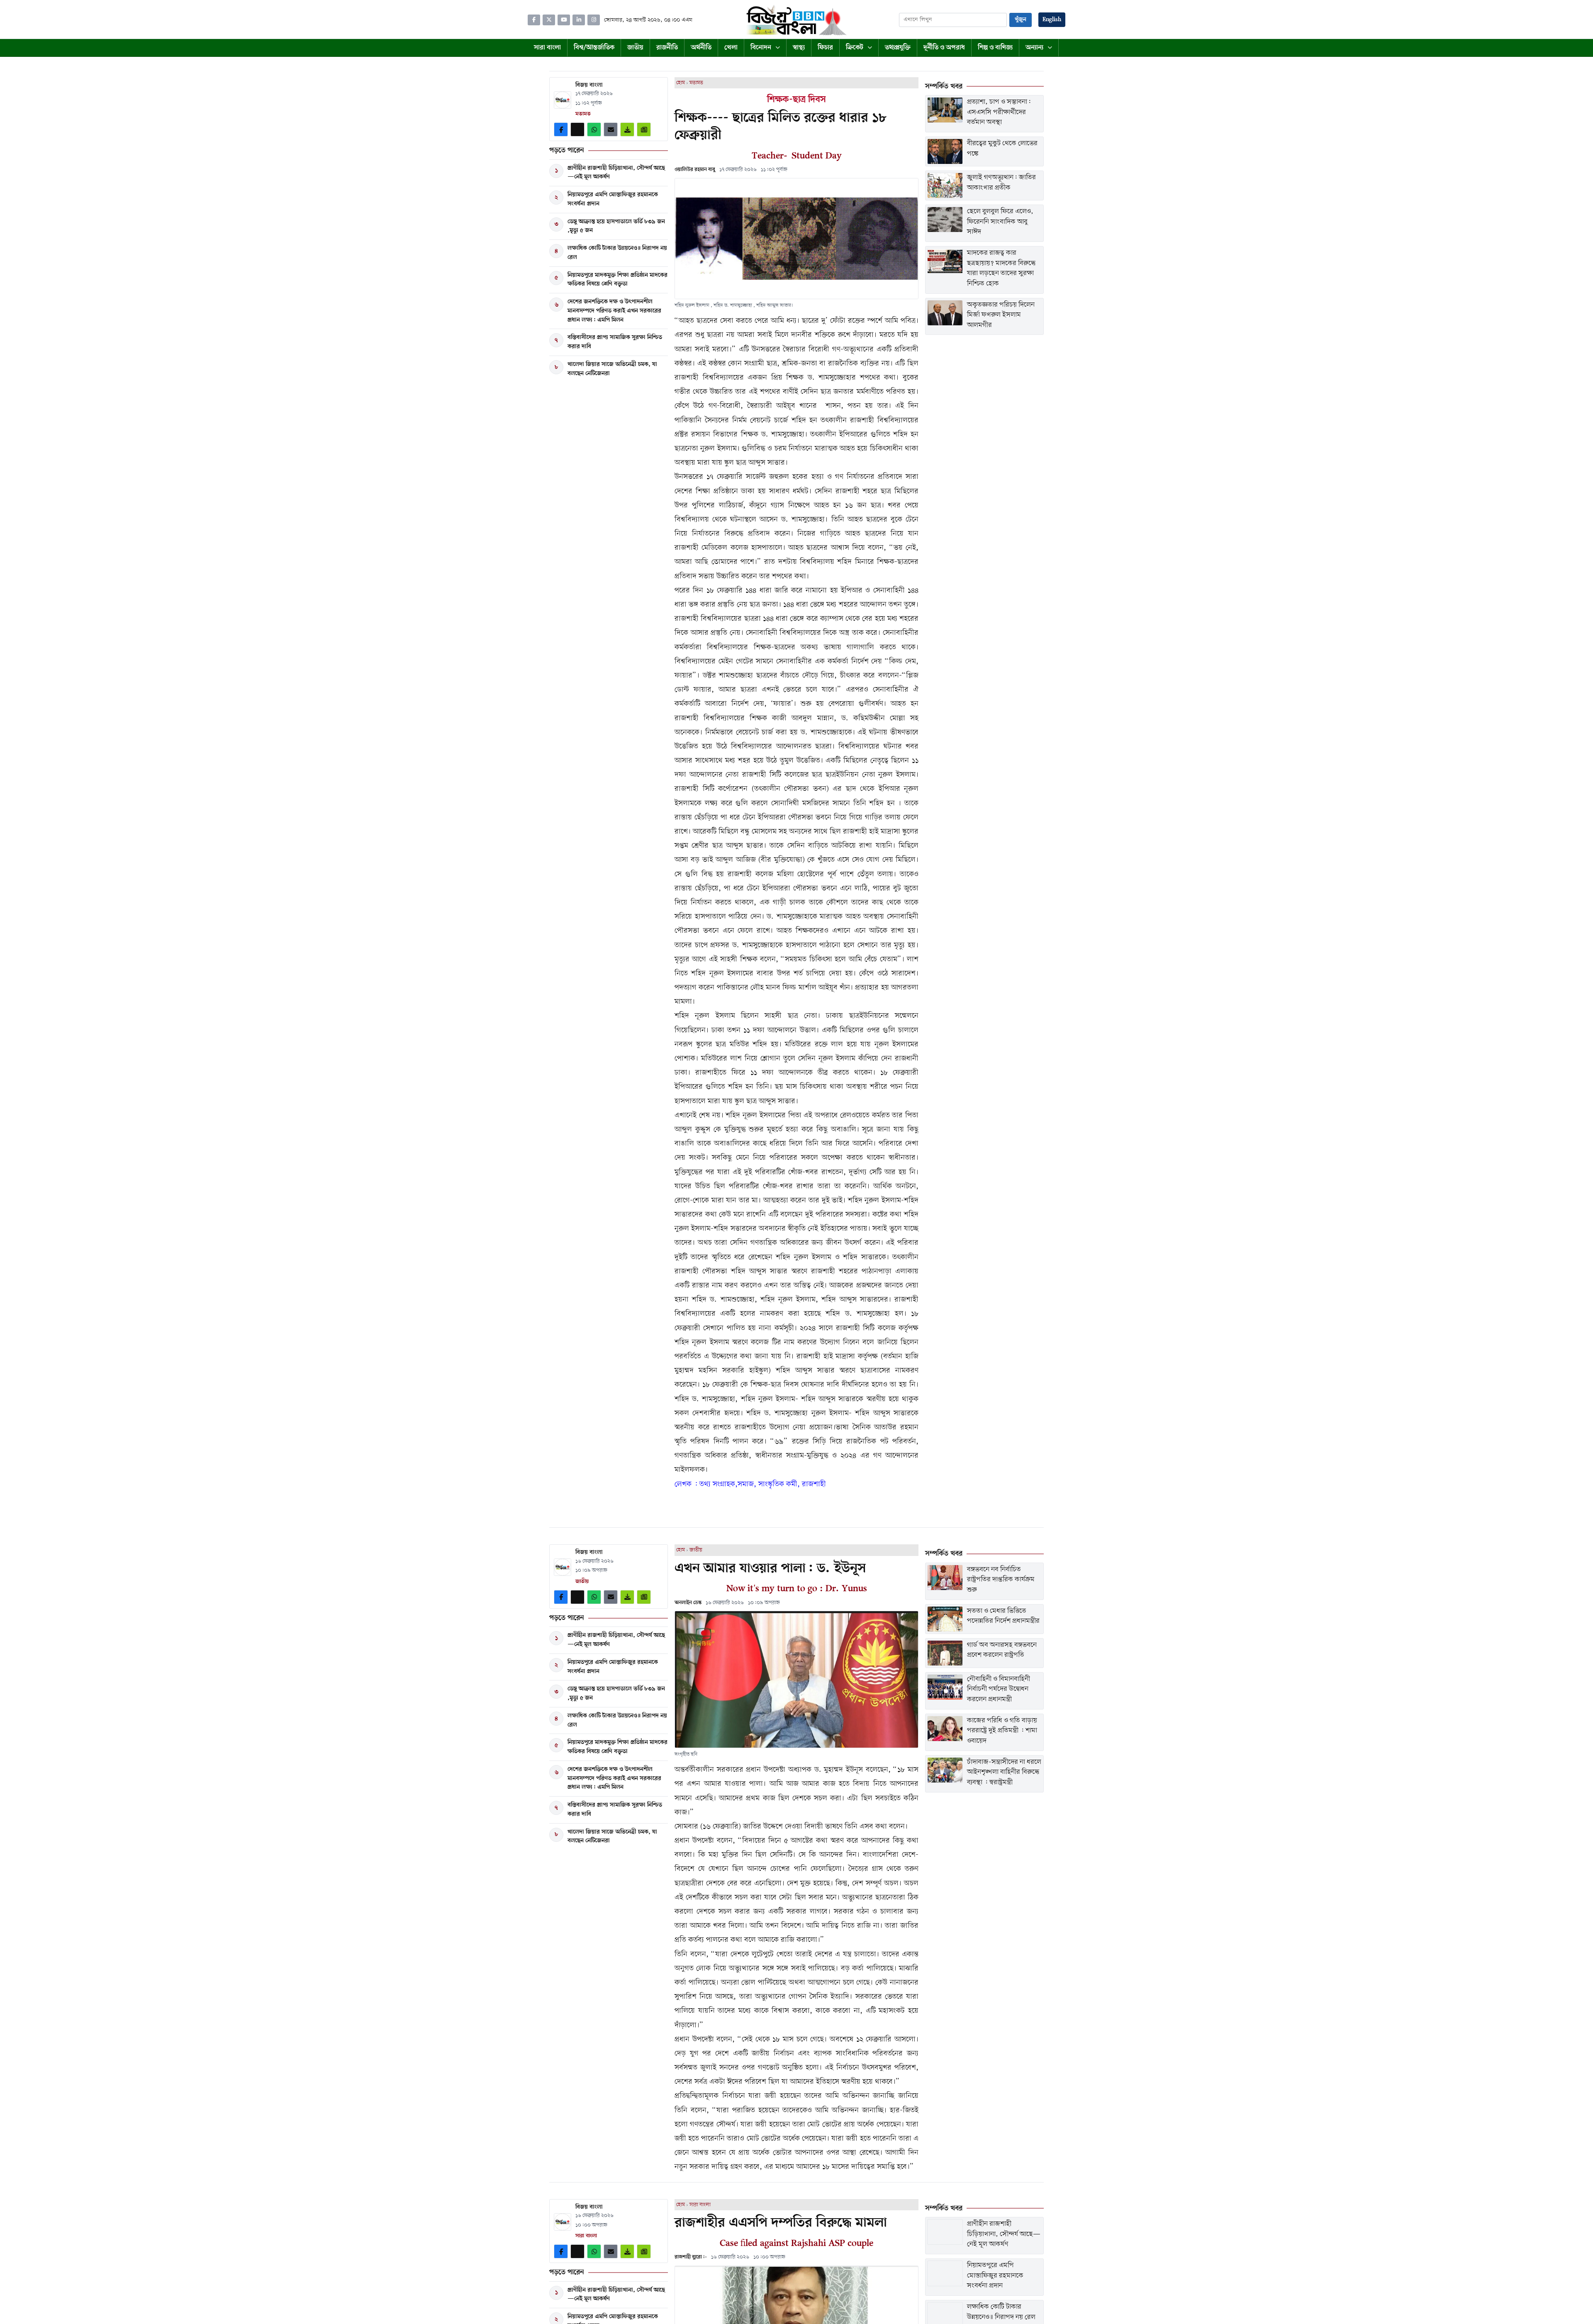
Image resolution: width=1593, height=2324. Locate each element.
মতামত (696, 83)
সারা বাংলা (700, 2205)
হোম (681, 83)
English (1052, 20)
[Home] (796, 20)
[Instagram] (594, 20)
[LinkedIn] (579, 20)
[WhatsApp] (594, 129)
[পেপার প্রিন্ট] (644, 129)
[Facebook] (534, 20)
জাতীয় (696, 1550)
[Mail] (611, 129)
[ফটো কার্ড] (627, 129)
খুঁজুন (1021, 20)
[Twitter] (549, 20)
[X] (577, 129)
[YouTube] (564, 20)
